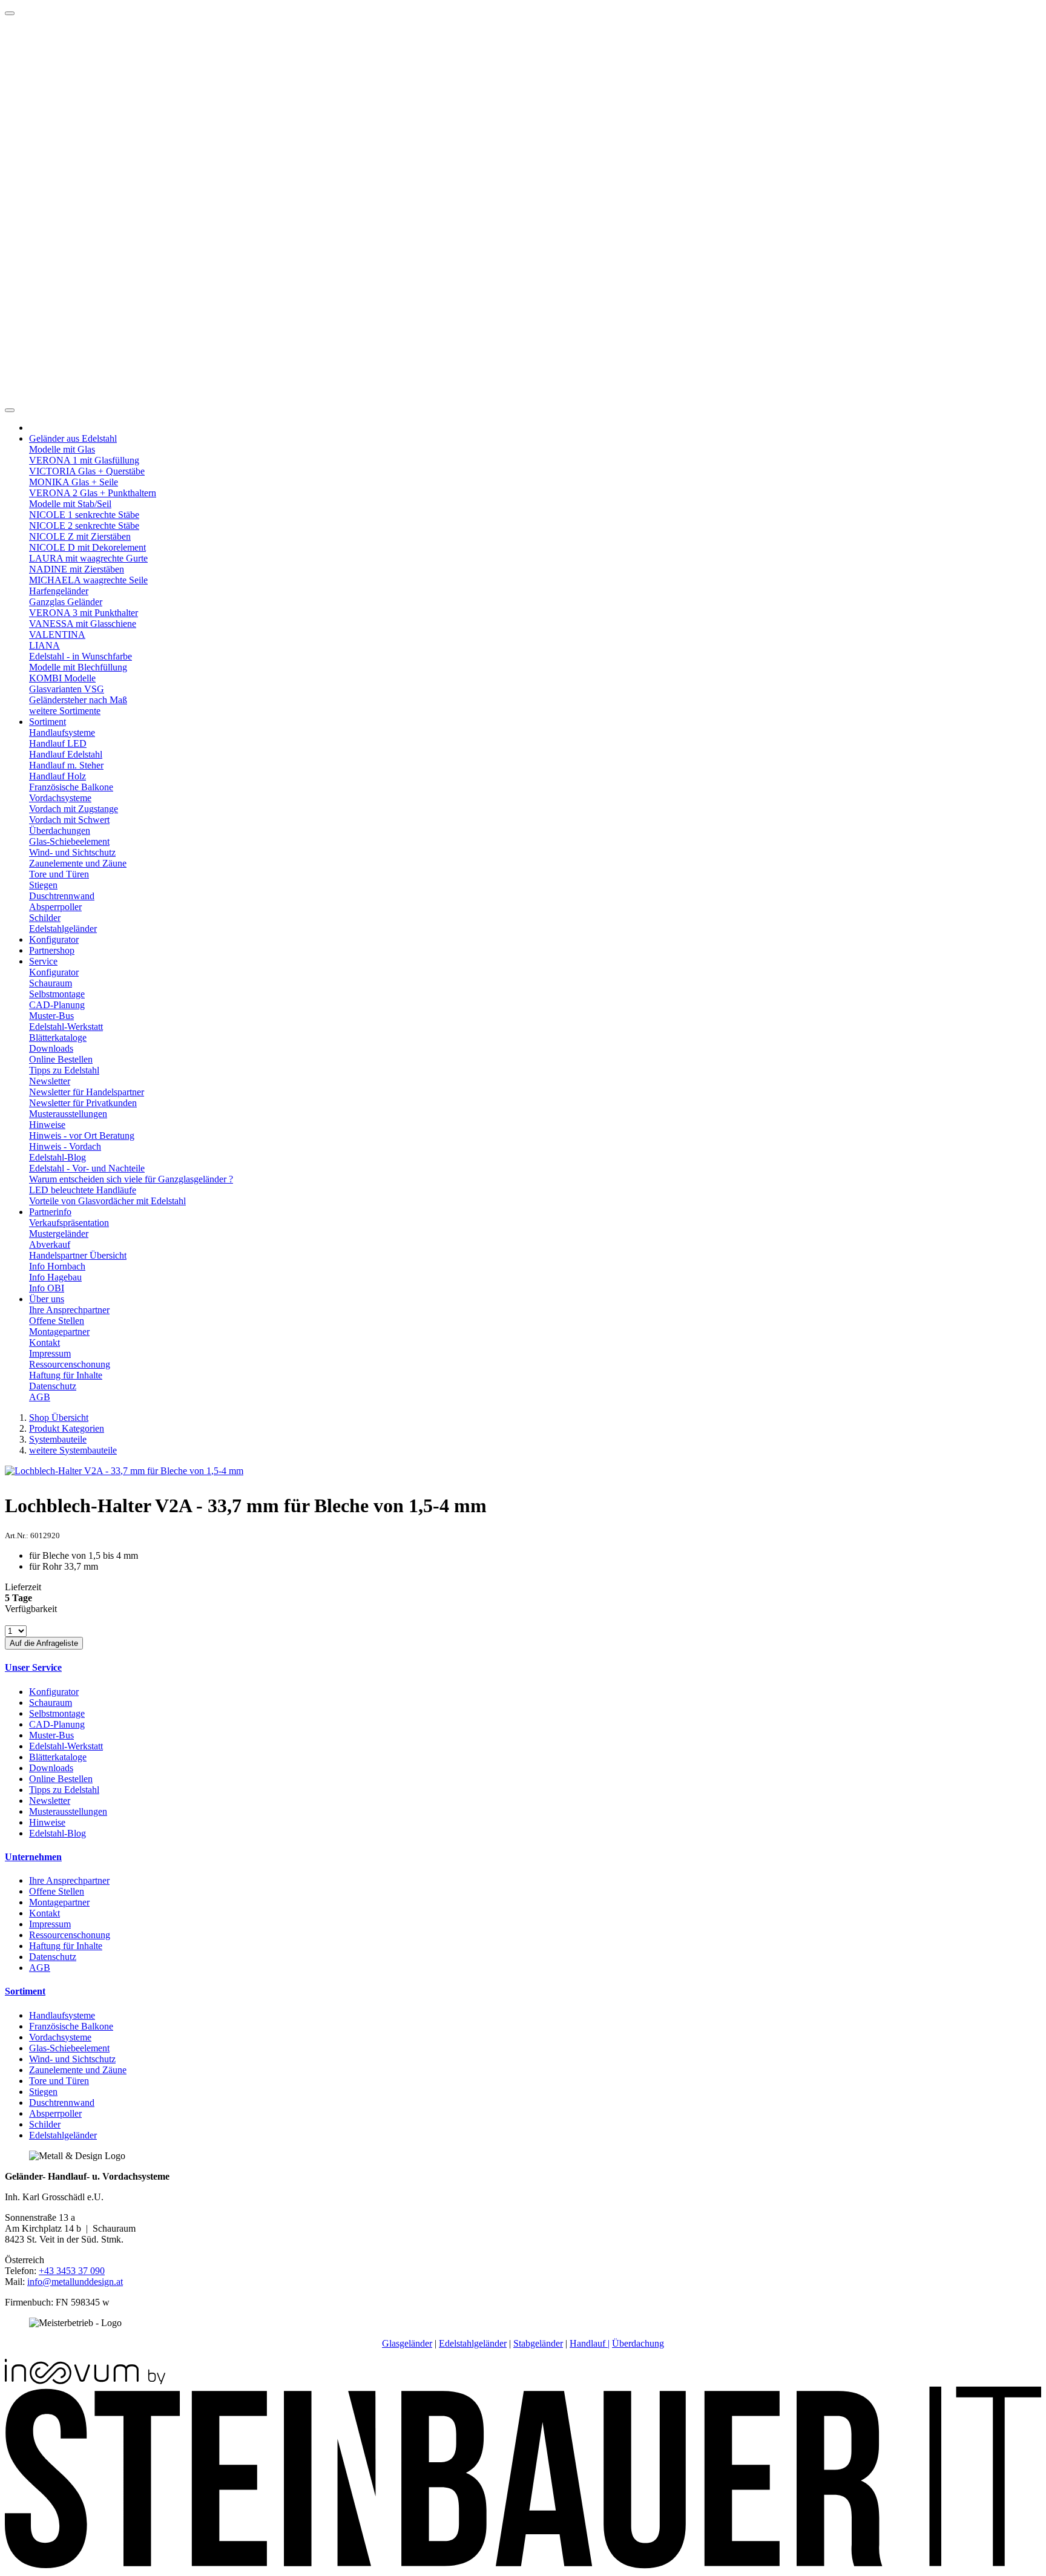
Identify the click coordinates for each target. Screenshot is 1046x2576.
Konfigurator (54, 939)
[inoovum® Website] (85, 2381)
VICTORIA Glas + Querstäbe (87, 471)
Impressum (50, 1353)
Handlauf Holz (58, 776)
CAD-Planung (57, 1005)
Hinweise (47, 1125)
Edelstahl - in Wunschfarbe (81, 656)
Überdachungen (60, 831)
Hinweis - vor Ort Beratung (82, 1136)
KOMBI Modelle (62, 678)
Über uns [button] (47, 1299)
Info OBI (47, 1288)
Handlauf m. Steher (66, 765)
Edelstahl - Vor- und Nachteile (87, 1168)
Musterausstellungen (68, 1114)
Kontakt (44, 1342)
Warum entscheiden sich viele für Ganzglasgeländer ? (131, 1179)
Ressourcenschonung (70, 1364)
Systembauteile (58, 1439)
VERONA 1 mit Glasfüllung (84, 460)
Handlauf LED (58, 743)
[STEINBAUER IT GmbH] (523, 2565)
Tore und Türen (59, 874)
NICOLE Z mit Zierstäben (80, 536)
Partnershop (52, 950)
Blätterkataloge (58, 1037)
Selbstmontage (57, 994)
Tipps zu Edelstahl (64, 1070)
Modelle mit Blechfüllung (78, 667)
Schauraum (51, 983)
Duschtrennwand (62, 896)
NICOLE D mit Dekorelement (87, 547)
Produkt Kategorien (67, 1428)
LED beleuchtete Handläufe (83, 1190)
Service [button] (43, 961)
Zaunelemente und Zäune (78, 863)
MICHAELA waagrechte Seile (88, 580)
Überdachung (638, 2343)
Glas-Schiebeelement (69, 841)
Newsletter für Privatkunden (83, 1103)
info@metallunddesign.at (75, 2282)
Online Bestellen (61, 1059)
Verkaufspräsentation (69, 1223)
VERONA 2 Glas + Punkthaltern (93, 493)
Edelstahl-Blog (58, 1157)
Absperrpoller (55, 907)
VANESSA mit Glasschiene (83, 624)
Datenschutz (53, 1386)
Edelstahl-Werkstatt (66, 1027)
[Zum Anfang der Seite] (10, 13)
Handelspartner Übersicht (78, 1255)
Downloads (51, 1048)
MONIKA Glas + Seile (74, 482)
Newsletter (50, 1081)
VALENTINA (57, 634)
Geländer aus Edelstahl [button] (73, 438)
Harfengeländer (59, 591)
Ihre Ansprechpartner (69, 1310)
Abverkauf (50, 1244)
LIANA (44, 645)
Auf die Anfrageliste (44, 1643)
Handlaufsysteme (62, 732)
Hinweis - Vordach (65, 1146)
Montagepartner (59, 1332)
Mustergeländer (59, 1234)
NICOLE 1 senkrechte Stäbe (84, 515)
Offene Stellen (57, 1321)
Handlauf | (590, 2343)
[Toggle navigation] (10, 410)
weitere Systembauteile (73, 1450)
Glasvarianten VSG (67, 689)
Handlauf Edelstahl (66, 754)
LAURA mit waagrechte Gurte (88, 558)
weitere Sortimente (65, 711)
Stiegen (43, 885)
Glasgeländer (407, 2343)
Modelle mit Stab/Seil (70, 504)
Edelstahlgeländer (63, 929)
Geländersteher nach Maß (78, 700)
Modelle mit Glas (62, 449)
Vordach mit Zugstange (74, 809)
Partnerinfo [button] (50, 1212)
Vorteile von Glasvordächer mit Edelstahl (107, 1201)
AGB (40, 1397)
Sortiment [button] (48, 722)
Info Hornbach (57, 1266)
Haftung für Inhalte (66, 1375)
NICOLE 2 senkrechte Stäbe (84, 526)
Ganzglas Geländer (66, 602)
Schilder (45, 918)
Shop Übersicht (59, 1417)
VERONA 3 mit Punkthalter (84, 613)
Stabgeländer (538, 2343)
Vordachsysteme (60, 798)
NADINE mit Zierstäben (77, 569)
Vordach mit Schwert (69, 820)
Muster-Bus (51, 1016)
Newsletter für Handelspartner (87, 1092)
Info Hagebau (55, 1277)
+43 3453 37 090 (72, 2271)
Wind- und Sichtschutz (72, 852)
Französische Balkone (71, 787)
